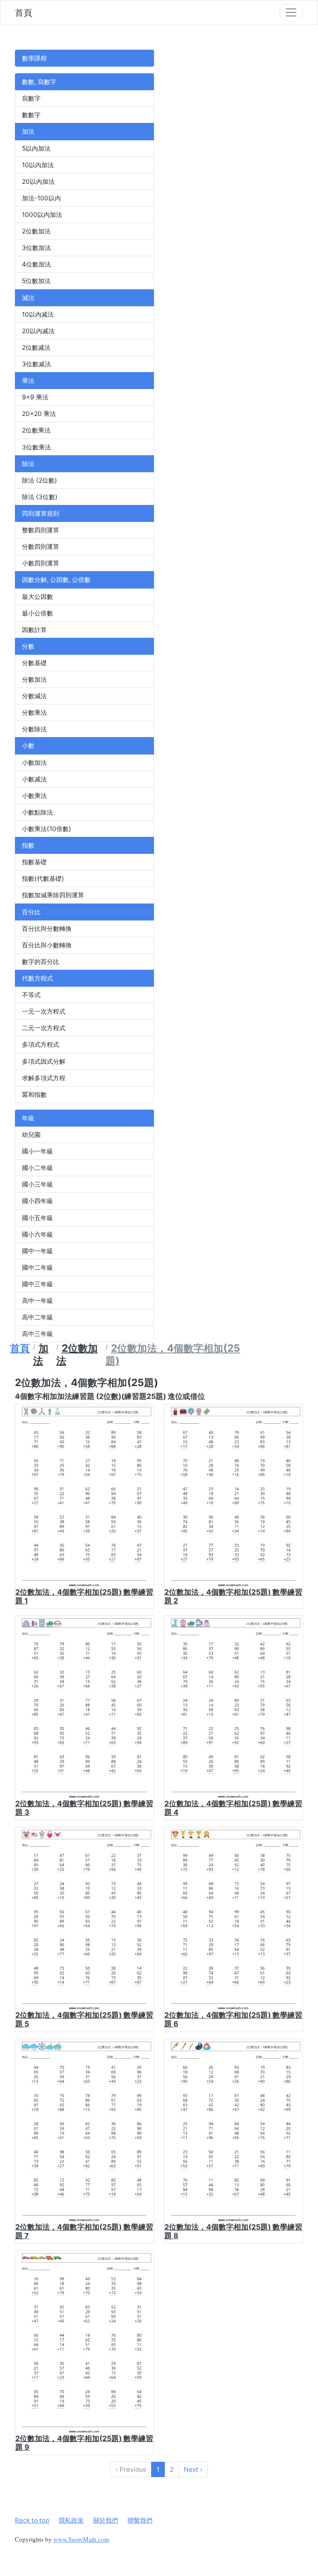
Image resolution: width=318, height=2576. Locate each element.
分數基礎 (34, 663)
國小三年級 (37, 1184)
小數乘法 (34, 796)
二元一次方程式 (44, 1028)
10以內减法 (38, 314)
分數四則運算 (41, 547)
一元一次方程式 (44, 1011)
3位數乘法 (36, 447)
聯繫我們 (140, 2520)
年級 (28, 1118)
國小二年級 (37, 1168)
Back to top (32, 2520)
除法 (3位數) (40, 497)
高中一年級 (37, 1301)
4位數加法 (36, 264)
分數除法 (34, 729)
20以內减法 (38, 331)
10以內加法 (38, 165)
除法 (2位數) (40, 480)
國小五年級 (37, 1218)
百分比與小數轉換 (47, 945)
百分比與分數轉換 (47, 929)
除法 (28, 464)
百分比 (31, 912)
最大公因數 (37, 597)
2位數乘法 (36, 430)
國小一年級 (37, 1151)
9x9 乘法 (35, 397)
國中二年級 (37, 1268)
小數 (28, 746)
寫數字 (31, 98)
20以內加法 (38, 181)
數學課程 (34, 58)
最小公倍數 (37, 613)
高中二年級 (37, 1317)
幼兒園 (31, 1135)
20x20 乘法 (39, 414)
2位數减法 (36, 347)
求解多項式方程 (44, 1078)
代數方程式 (37, 978)
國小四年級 (37, 1201)
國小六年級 (37, 1234)
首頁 (24, 12)
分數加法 (34, 679)
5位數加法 (36, 281)
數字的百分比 (41, 962)
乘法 (28, 381)
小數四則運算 (41, 563)
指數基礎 (34, 862)
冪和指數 (34, 1095)
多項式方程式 (41, 1044)
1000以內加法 (42, 215)
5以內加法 (36, 148)
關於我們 (106, 2520)
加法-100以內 (41, 198)
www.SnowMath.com (81, 2539)
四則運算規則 (41, 513)
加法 (28, 131)
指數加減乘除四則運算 (53, 895)
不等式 (31, 995)
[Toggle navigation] (291, 12)
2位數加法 (36, 231)
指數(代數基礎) (43, 878)
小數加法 (34, 763)
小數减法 (34, 779)
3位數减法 (36, 364)
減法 (28, 298)
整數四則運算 (41, 530)
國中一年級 (37, 1251)
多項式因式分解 (44, 1061)
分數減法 (34, 696)
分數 (28, 646)
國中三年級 (37, 1284)
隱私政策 (71, 2520)
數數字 (31, 115)
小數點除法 (37, 812)
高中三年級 (37, 1334)
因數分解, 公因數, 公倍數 (56, 580)
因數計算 (34, 630)
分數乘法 (34, 712)
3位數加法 (36, 248)
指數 (28, 845)
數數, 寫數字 (39, 82)
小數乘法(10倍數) (47, 829)
